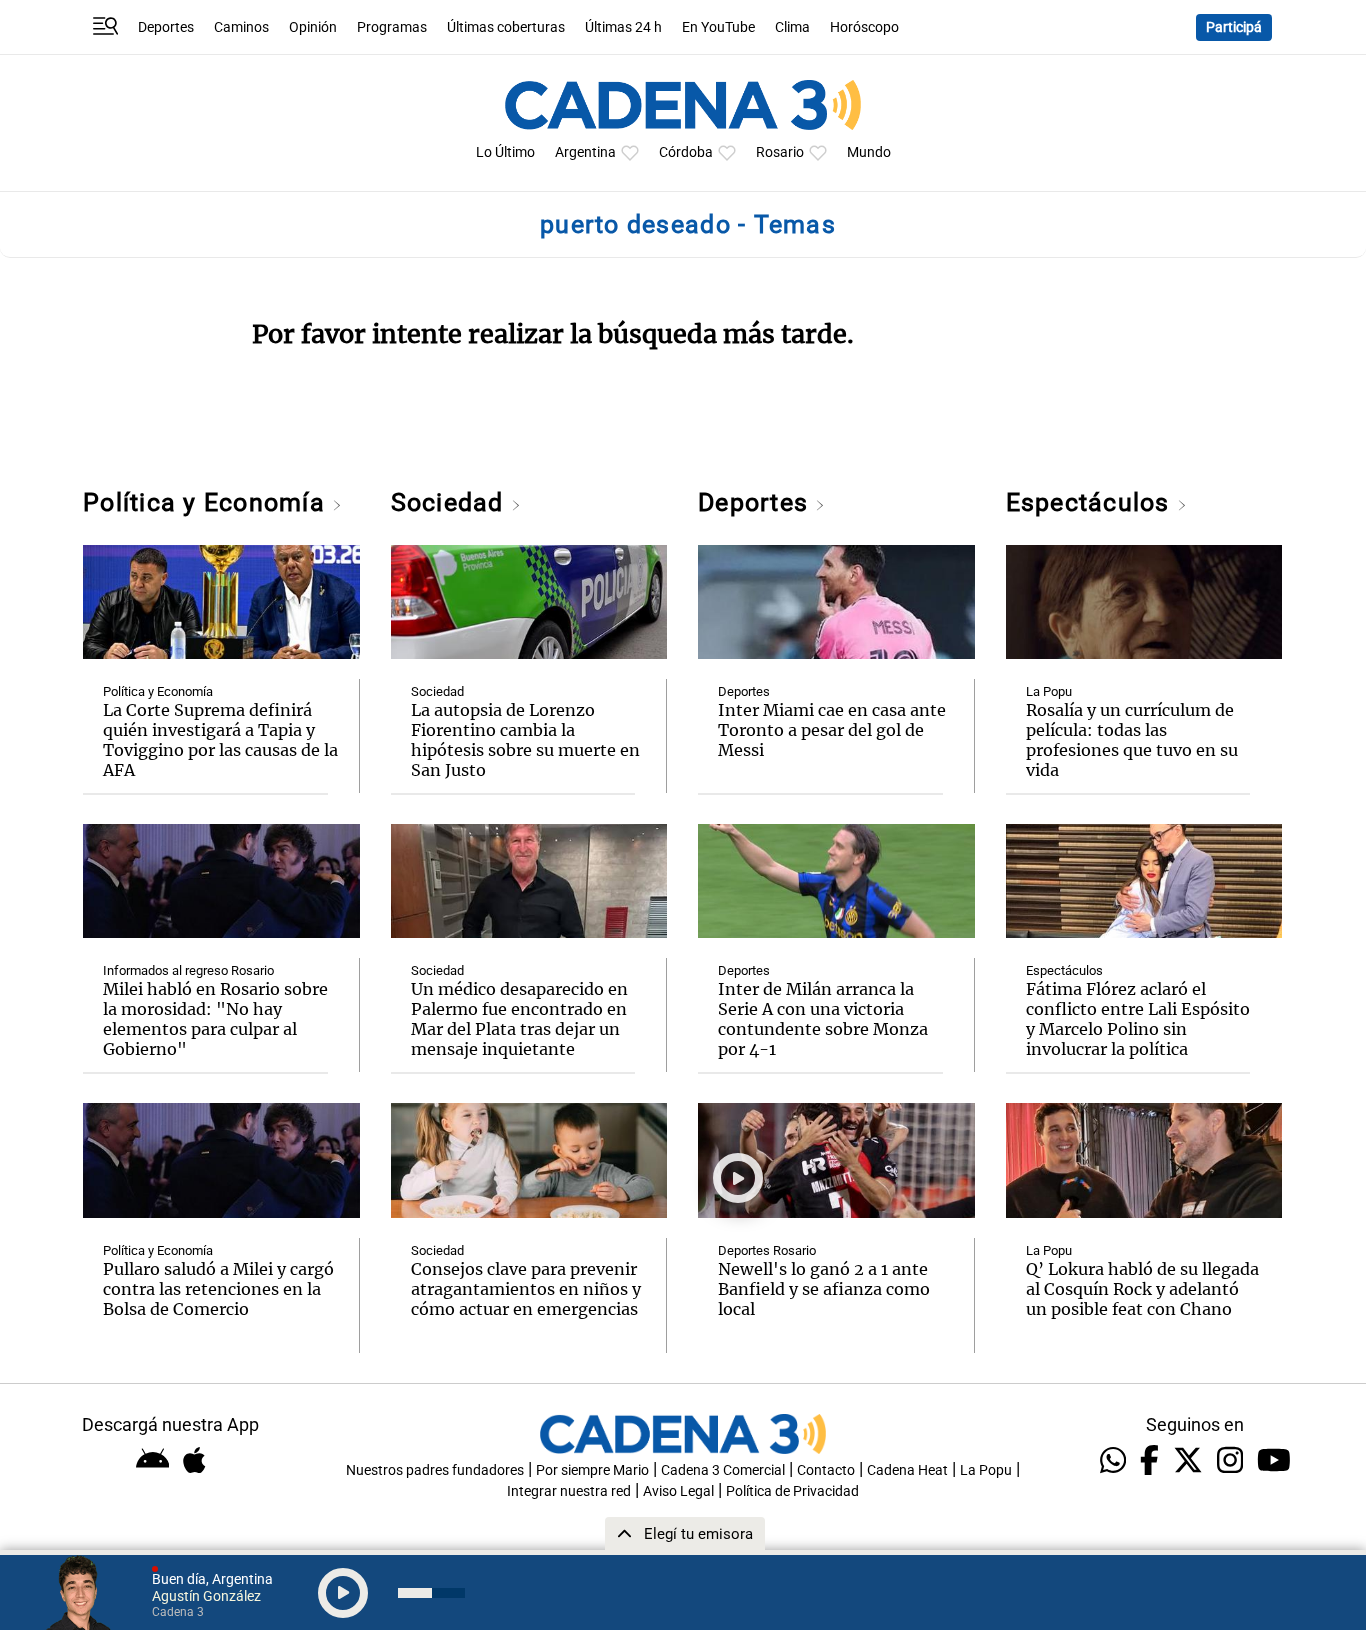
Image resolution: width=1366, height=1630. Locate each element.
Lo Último (505, 152)
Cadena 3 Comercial (723, 1470)
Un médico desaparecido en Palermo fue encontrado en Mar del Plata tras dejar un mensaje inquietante (519, 1019)
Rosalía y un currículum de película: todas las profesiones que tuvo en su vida (1132, 740)
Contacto (826, 1470)
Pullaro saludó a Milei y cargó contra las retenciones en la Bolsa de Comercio (218, 1289)
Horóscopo (864, 27)
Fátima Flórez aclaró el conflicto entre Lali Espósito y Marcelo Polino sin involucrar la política (1138, 1019)
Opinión (313, 27)
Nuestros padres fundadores (435, 1470)
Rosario (780, 152)
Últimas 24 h (623, 27)
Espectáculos (1091, 502)
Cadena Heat (907, 1470)
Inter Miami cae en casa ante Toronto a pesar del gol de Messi (832, 730)
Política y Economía (207, 502)
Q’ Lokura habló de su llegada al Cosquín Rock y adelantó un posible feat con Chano (1142, 1289)
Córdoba (686, 152)
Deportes (166, 27)
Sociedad (451, 502)
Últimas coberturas (506, 27)
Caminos (241, 27)
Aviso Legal (678, 1491)
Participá (1234, 27)
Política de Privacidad (792, 1491)
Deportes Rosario (767, 1250)
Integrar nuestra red (569, 1491)
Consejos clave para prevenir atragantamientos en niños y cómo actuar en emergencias (526, 1289)
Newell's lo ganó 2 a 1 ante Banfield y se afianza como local (824, 1289)
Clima (792, 27)
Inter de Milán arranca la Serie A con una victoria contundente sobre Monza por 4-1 (823, 1019)
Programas (392, 27)
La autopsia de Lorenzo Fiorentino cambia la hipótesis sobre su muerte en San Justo (525, 740)
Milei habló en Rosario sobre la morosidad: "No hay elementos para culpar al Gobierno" (215, 1019)
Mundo (869, 152)
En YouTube (718, 27)
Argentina (585, 152)
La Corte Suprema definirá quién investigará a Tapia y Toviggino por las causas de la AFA (220, 740)
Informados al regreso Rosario (188, 970)
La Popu (1049, 691)
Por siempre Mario (592, 1470)
